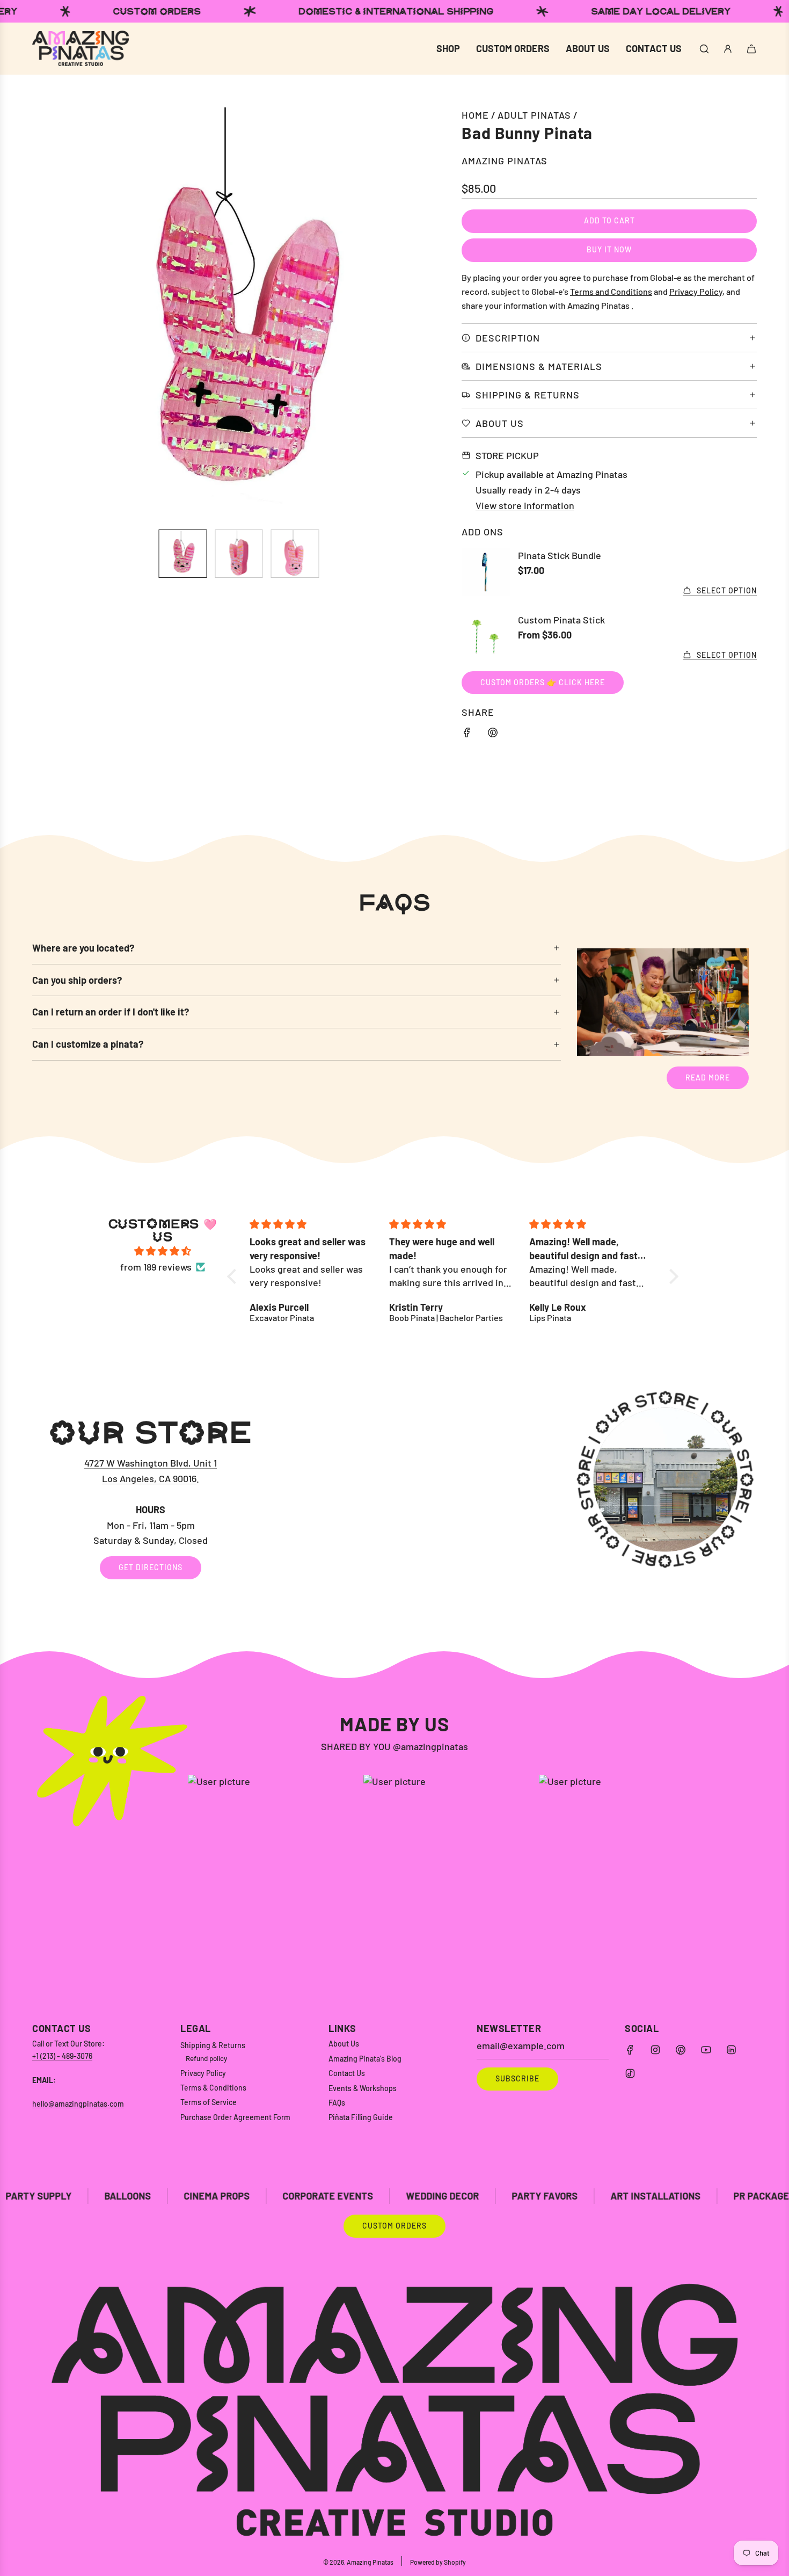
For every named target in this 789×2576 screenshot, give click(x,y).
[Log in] (728, 49)
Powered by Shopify (438, 2562)
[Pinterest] (681, 2050)
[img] (163, 1251)
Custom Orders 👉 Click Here (543, 682)
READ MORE (708, 1077)
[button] (46, 314)
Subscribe (517, 2078)
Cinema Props (66, 2196)
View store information (525, 505)
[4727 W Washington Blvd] (394, 1498)
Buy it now (609, 249)
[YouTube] (706, 2050)
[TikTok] (630, 2073)
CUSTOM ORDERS (394, 2226)
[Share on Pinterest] (493, 734)
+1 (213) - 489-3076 (62, 2056)
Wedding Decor (292, 2196)
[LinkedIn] (731, 2050)
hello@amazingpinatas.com (78, 2104)
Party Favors (394, 2196)
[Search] (704, 49)
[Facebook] (630, 2050)
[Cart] (751, 49)
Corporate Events (177, 2196)
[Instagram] (655, 2050)
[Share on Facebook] (467, 734)
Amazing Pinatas (505, 161)
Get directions (151, 1568)
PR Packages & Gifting (637, 2196)
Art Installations (505, 2196)
